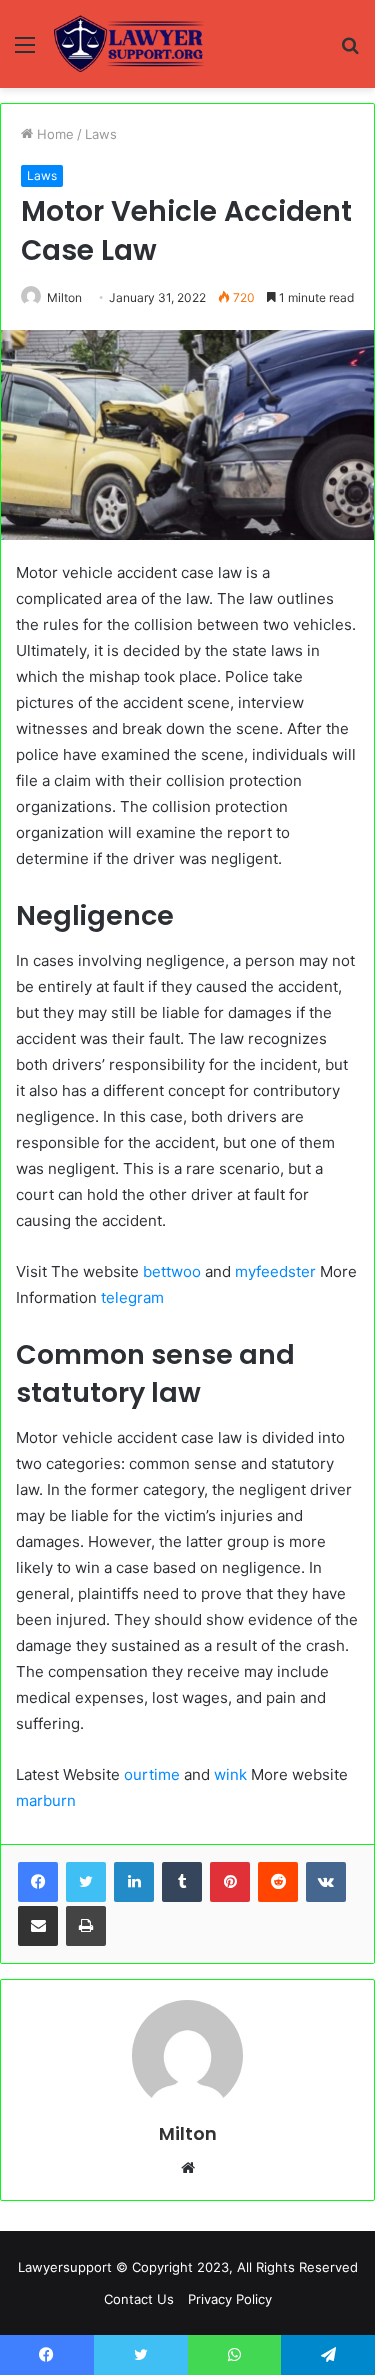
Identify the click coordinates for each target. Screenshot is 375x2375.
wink (230, 1774)
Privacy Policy (230, 2299)
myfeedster (275, 1271)
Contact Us (139, 2299)
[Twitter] (86, 1882)
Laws (101, 134)
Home (53, 134)
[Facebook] (38, 1882)
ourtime (152, 1774)
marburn (46, 1800)
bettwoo (172, 1271)
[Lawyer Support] (128, 44)
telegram (132, 1297)
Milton (64, 297)
